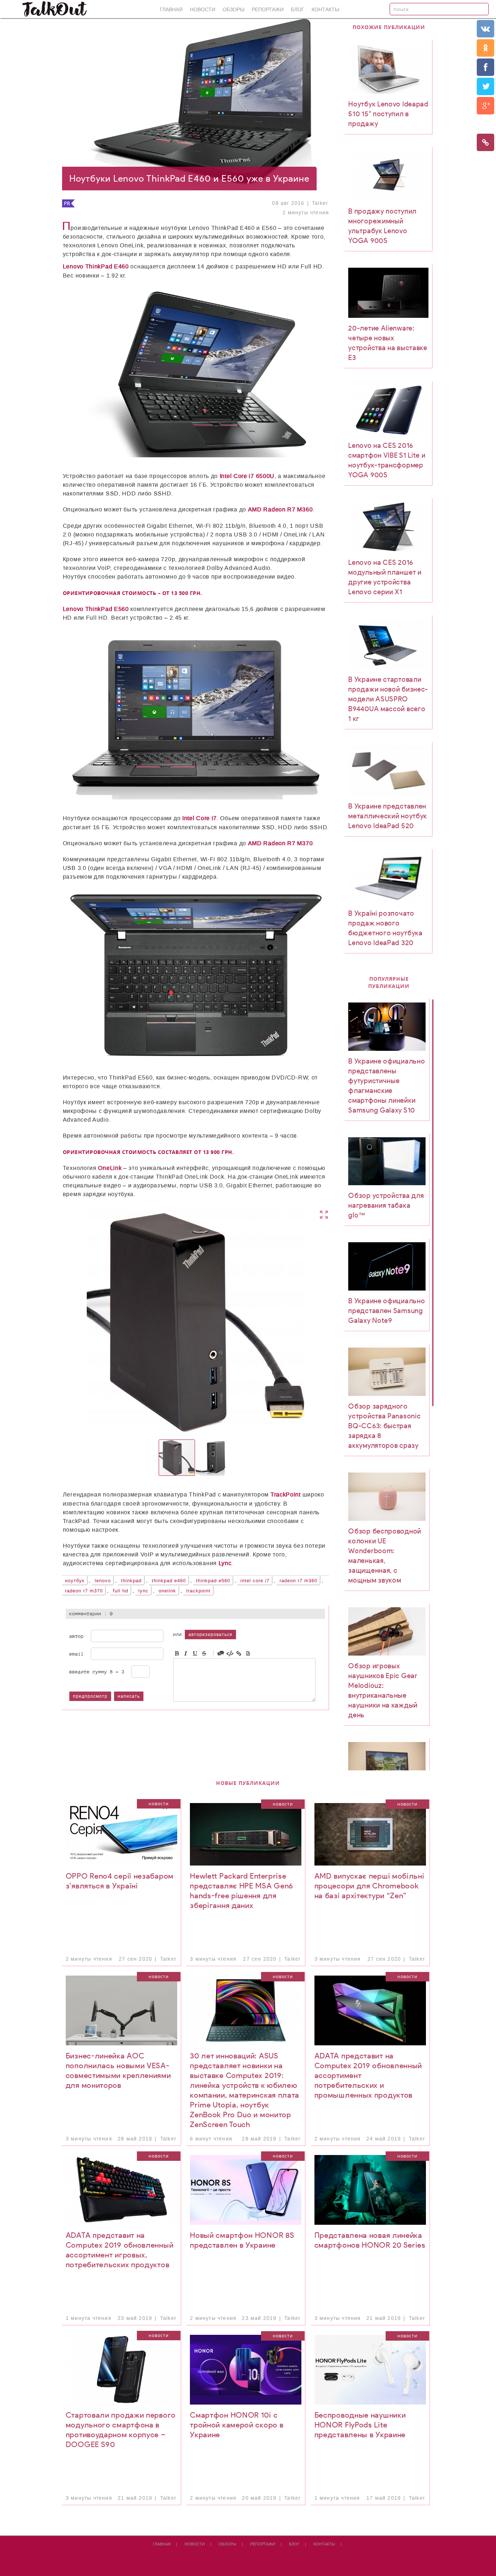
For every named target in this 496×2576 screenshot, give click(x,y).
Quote (221, 1653)
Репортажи (268, 10)
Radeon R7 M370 (84, 1591)
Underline (195, 1653)
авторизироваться (210, 1635)
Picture (248, 1653)
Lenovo (103, 1581)
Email (77, 1654)
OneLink (167, 1591)
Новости (203, 10)
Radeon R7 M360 (298, 1581)
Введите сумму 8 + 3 (97, 1672)
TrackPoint (198, 1591)
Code (230, 1653)
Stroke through (204, 1653)
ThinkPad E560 (213, 1581)
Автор (77, 1636)
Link (239, 1653)
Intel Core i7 (255, 1581)
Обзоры (233, 10)
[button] (268, 1322)
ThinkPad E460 (169, 1581)
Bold (177, 1653)
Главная (171, 10)
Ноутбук (75, 1581)
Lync (143, 1591)
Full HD (121, 1591)
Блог (298, 10)
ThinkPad (131, 1581)
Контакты (325, 10)
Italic (186, 1653)
